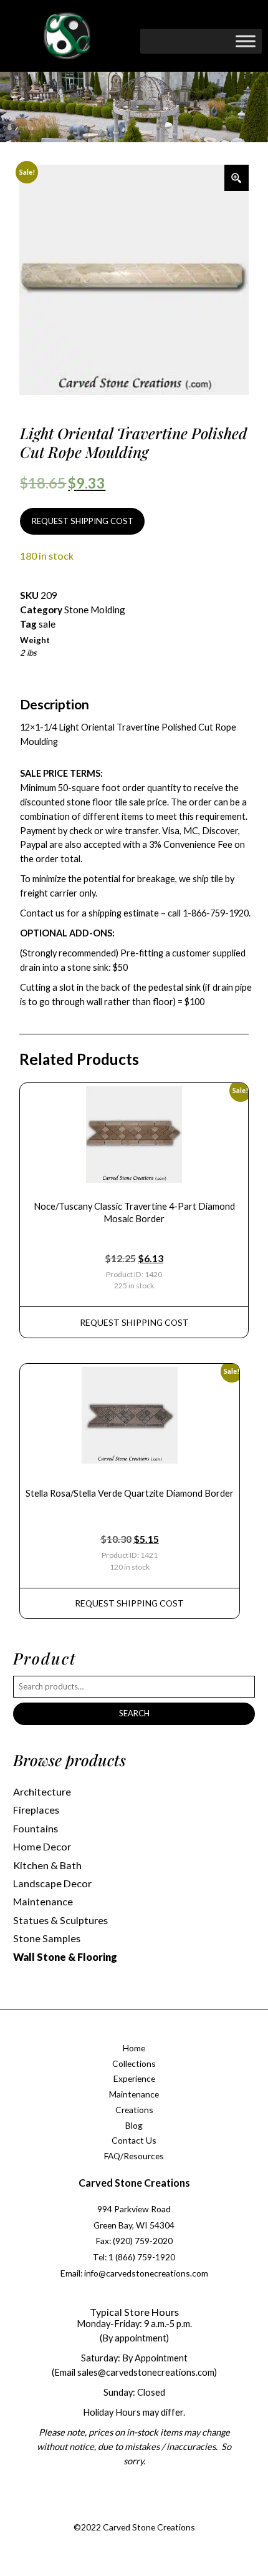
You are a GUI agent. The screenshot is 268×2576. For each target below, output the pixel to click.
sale (47, 624)
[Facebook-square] (94, 2512)
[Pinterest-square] (145, 2512)
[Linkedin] (170, 2512)
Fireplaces (36, 1810)
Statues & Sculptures (60, 1920)
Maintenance (43, 1901)
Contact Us (134, 2140)
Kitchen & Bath (47, 1865)
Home (134, 2048)
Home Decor (42, 1846)
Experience (134, 2078)
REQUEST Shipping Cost (134, 1322)
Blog (134, 2125)
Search (134, 1713)
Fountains (36, 1828)
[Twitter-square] (120, 2512)
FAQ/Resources (134, 2156)
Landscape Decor (52, 1883)
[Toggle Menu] (246, 41)
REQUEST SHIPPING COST (83, 521)
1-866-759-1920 (216, 913)
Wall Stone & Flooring (65, 1957)
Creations (134, 2110)
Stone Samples (47, 1938)
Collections (134, 2063)
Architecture (42, 1791)
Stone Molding (95, 610)
